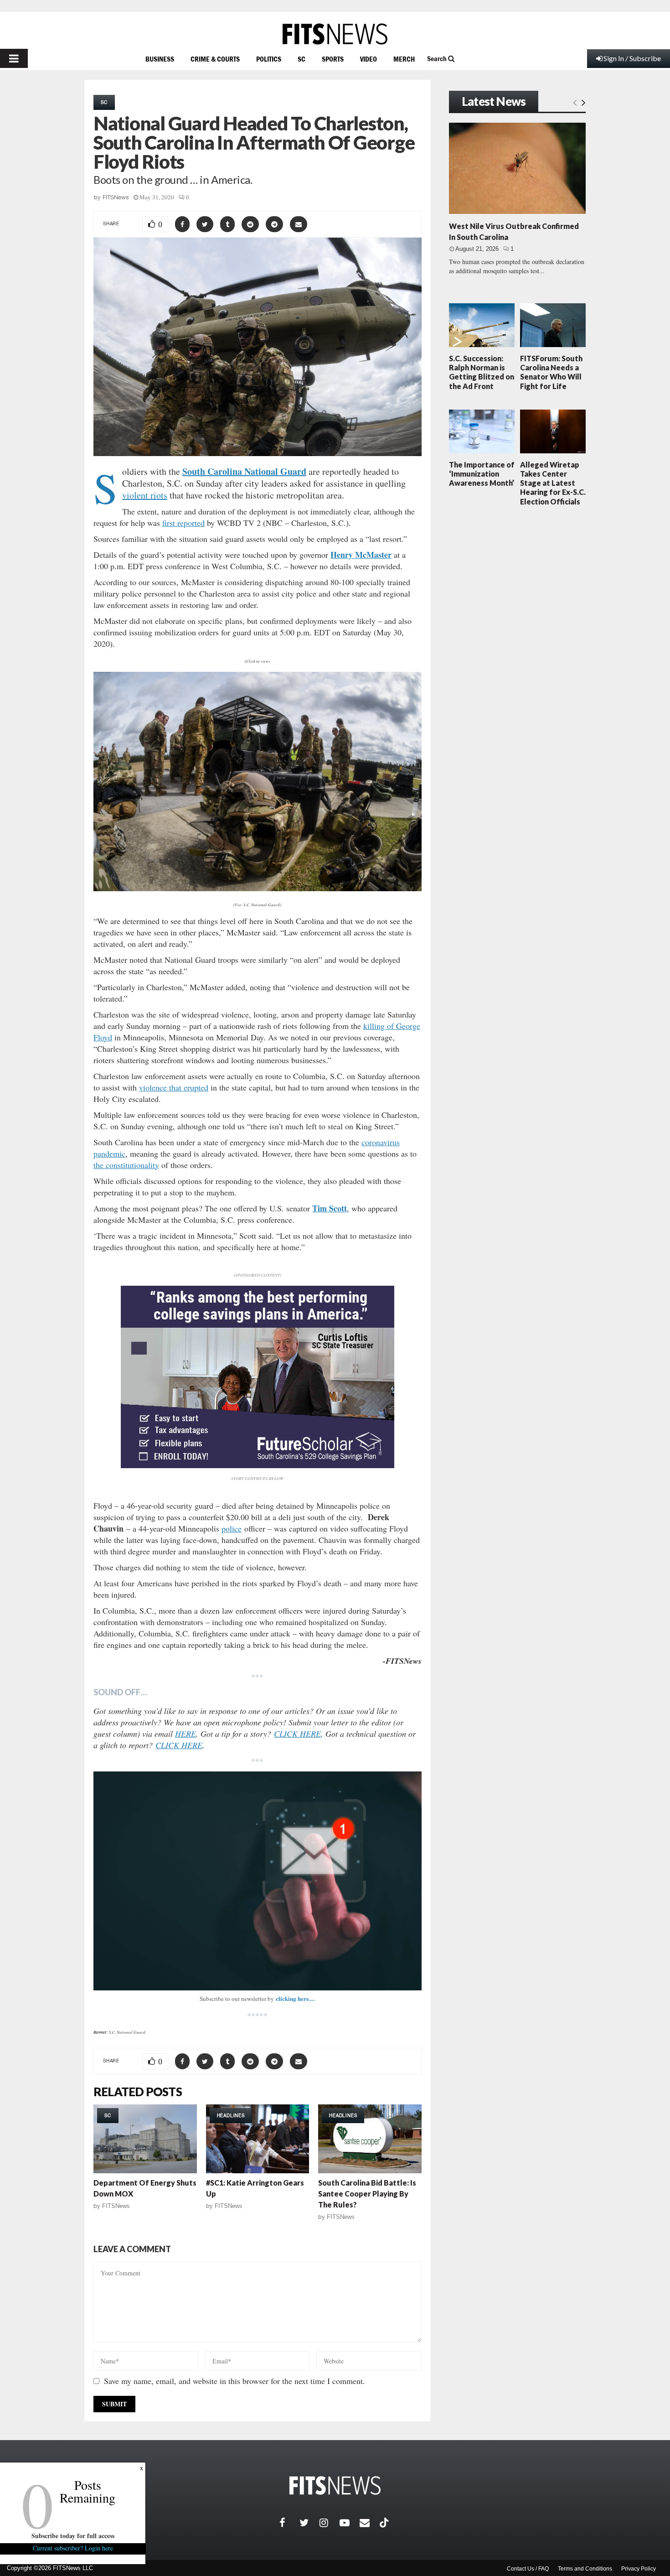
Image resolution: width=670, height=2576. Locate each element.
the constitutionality (126, 1165)
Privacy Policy (639, 2569)
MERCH (404, 59)
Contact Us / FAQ (528, 2569)
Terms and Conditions (585, 2569)
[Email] (370, 2523)
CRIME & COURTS (215, 59)
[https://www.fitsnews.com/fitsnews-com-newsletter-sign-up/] (258, 1881)
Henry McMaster (361, 555)
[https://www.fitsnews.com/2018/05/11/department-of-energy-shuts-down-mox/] (145, 2139)
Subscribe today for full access (73, 2536)
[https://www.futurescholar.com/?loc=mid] (258, 1466)
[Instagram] (330, 2523)
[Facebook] (289, 2523)
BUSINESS (160, 59)
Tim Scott (330, 1208)
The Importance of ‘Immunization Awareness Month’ (482, 474)
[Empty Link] (575, 102)
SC (301, 59)
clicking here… (295, 1998)
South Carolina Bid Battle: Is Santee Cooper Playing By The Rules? (367, 2194)
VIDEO (368, 59)
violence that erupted (174, 1087)
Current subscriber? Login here (73, 2548)
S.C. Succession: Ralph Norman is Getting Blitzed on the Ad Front (482, 372)
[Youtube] (350, 2523)
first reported (183, 523)
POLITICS (269, 59)
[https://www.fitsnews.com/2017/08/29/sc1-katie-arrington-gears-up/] (258, 2139)
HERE (186, 1734)
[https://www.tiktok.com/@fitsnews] (385, 2523)
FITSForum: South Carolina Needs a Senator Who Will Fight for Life (551, 372)
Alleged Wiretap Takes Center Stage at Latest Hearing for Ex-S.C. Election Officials (553, 483)
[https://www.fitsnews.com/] (335, 34)
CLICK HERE (297, 1734)
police (232, 1528)
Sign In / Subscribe (632, 58)
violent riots (145, 495)
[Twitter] (309, 2523)
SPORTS (333, 59)
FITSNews (116, 197)
